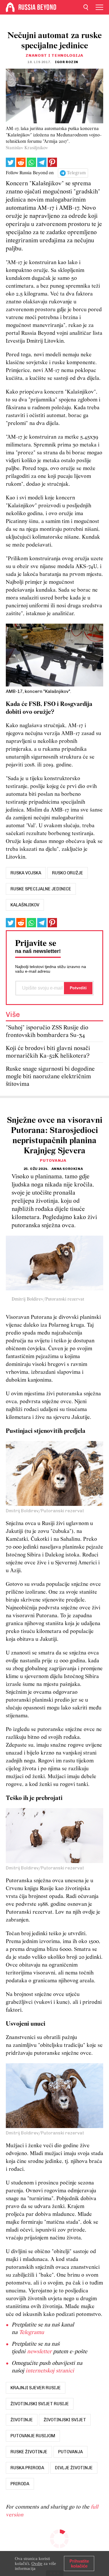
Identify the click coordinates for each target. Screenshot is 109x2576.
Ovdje (37, 2563)
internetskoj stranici (50, 2371)
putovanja (70, 2452)
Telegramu (31, 2333)
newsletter (39, 2352)
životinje (22, 2420)
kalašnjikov (25, 905)
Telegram (76, 173)
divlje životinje (74, 2468)
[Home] (10, 7)
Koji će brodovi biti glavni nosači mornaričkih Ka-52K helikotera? (48, 1052)
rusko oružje (68, 873)
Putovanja (53, 1160)
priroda (20, 2484)
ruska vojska (26, 873)
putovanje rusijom (33, 2436)
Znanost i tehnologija (54, 55)
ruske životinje (29, 2452)
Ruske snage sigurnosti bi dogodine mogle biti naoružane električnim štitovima (50, 1077)
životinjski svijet (65, 2420)
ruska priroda (27, 2468)
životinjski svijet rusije (40, 2404)
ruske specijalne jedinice (41, 889)
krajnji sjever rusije (36, 2388)
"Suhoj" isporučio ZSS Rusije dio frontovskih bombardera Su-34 (47, 1032)
